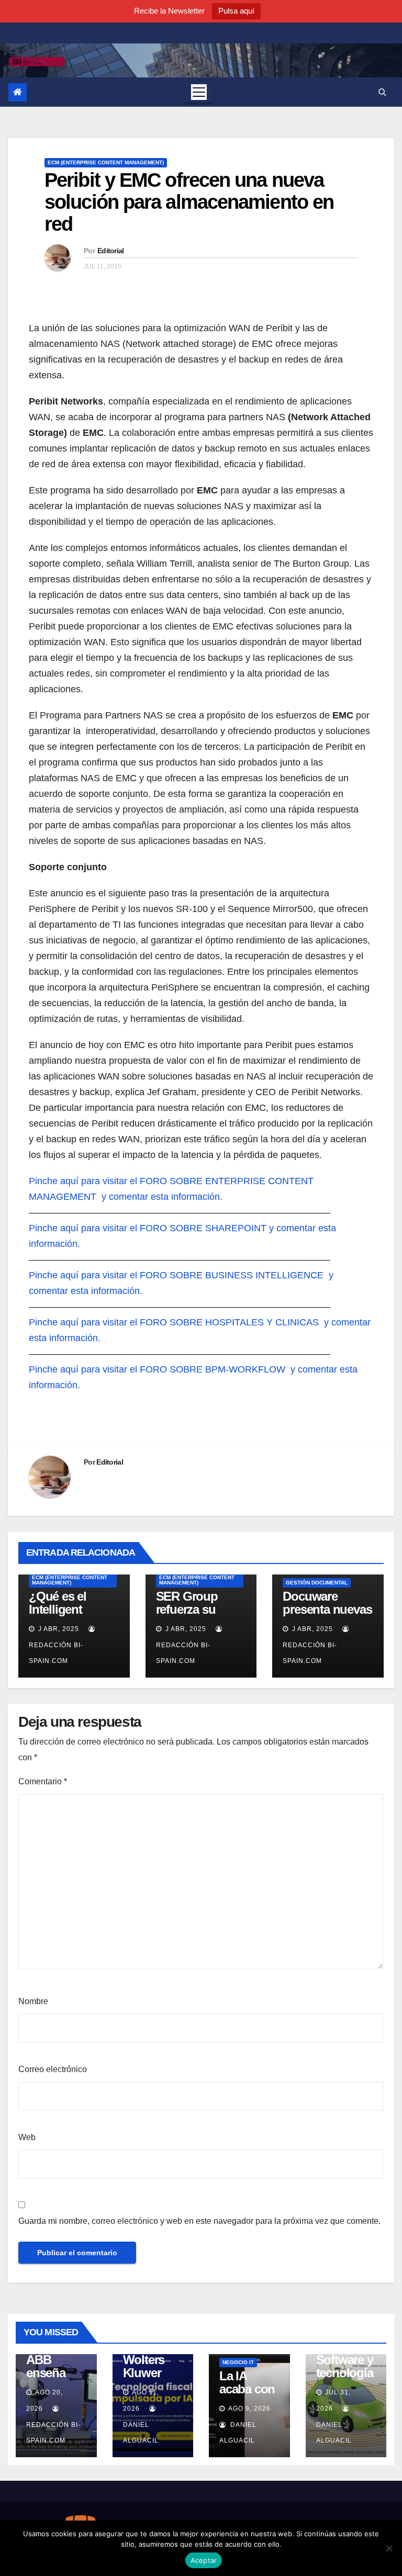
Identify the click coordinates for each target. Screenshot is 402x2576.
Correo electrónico (53, 2069)
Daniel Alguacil (141, 2433)
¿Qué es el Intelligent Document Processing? (63, 1616)
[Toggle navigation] (199, 92)
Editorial (111, 251)
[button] (382, 92)
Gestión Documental (317, 1583)
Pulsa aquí (236, 11)
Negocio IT (238, 2362)
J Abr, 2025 (58, 1629)
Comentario (43, 1781)
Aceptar (204, 2560)
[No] (389, 2548)
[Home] (18, 92)
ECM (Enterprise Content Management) (106, 162)
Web (27, 2137)
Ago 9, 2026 (249, 2409)
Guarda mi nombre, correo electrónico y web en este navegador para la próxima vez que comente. (199, 2221)
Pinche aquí (54, 1181)
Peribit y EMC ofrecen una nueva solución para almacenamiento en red (189, 202)
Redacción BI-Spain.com (56, 1653)
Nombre (33, 2001)
